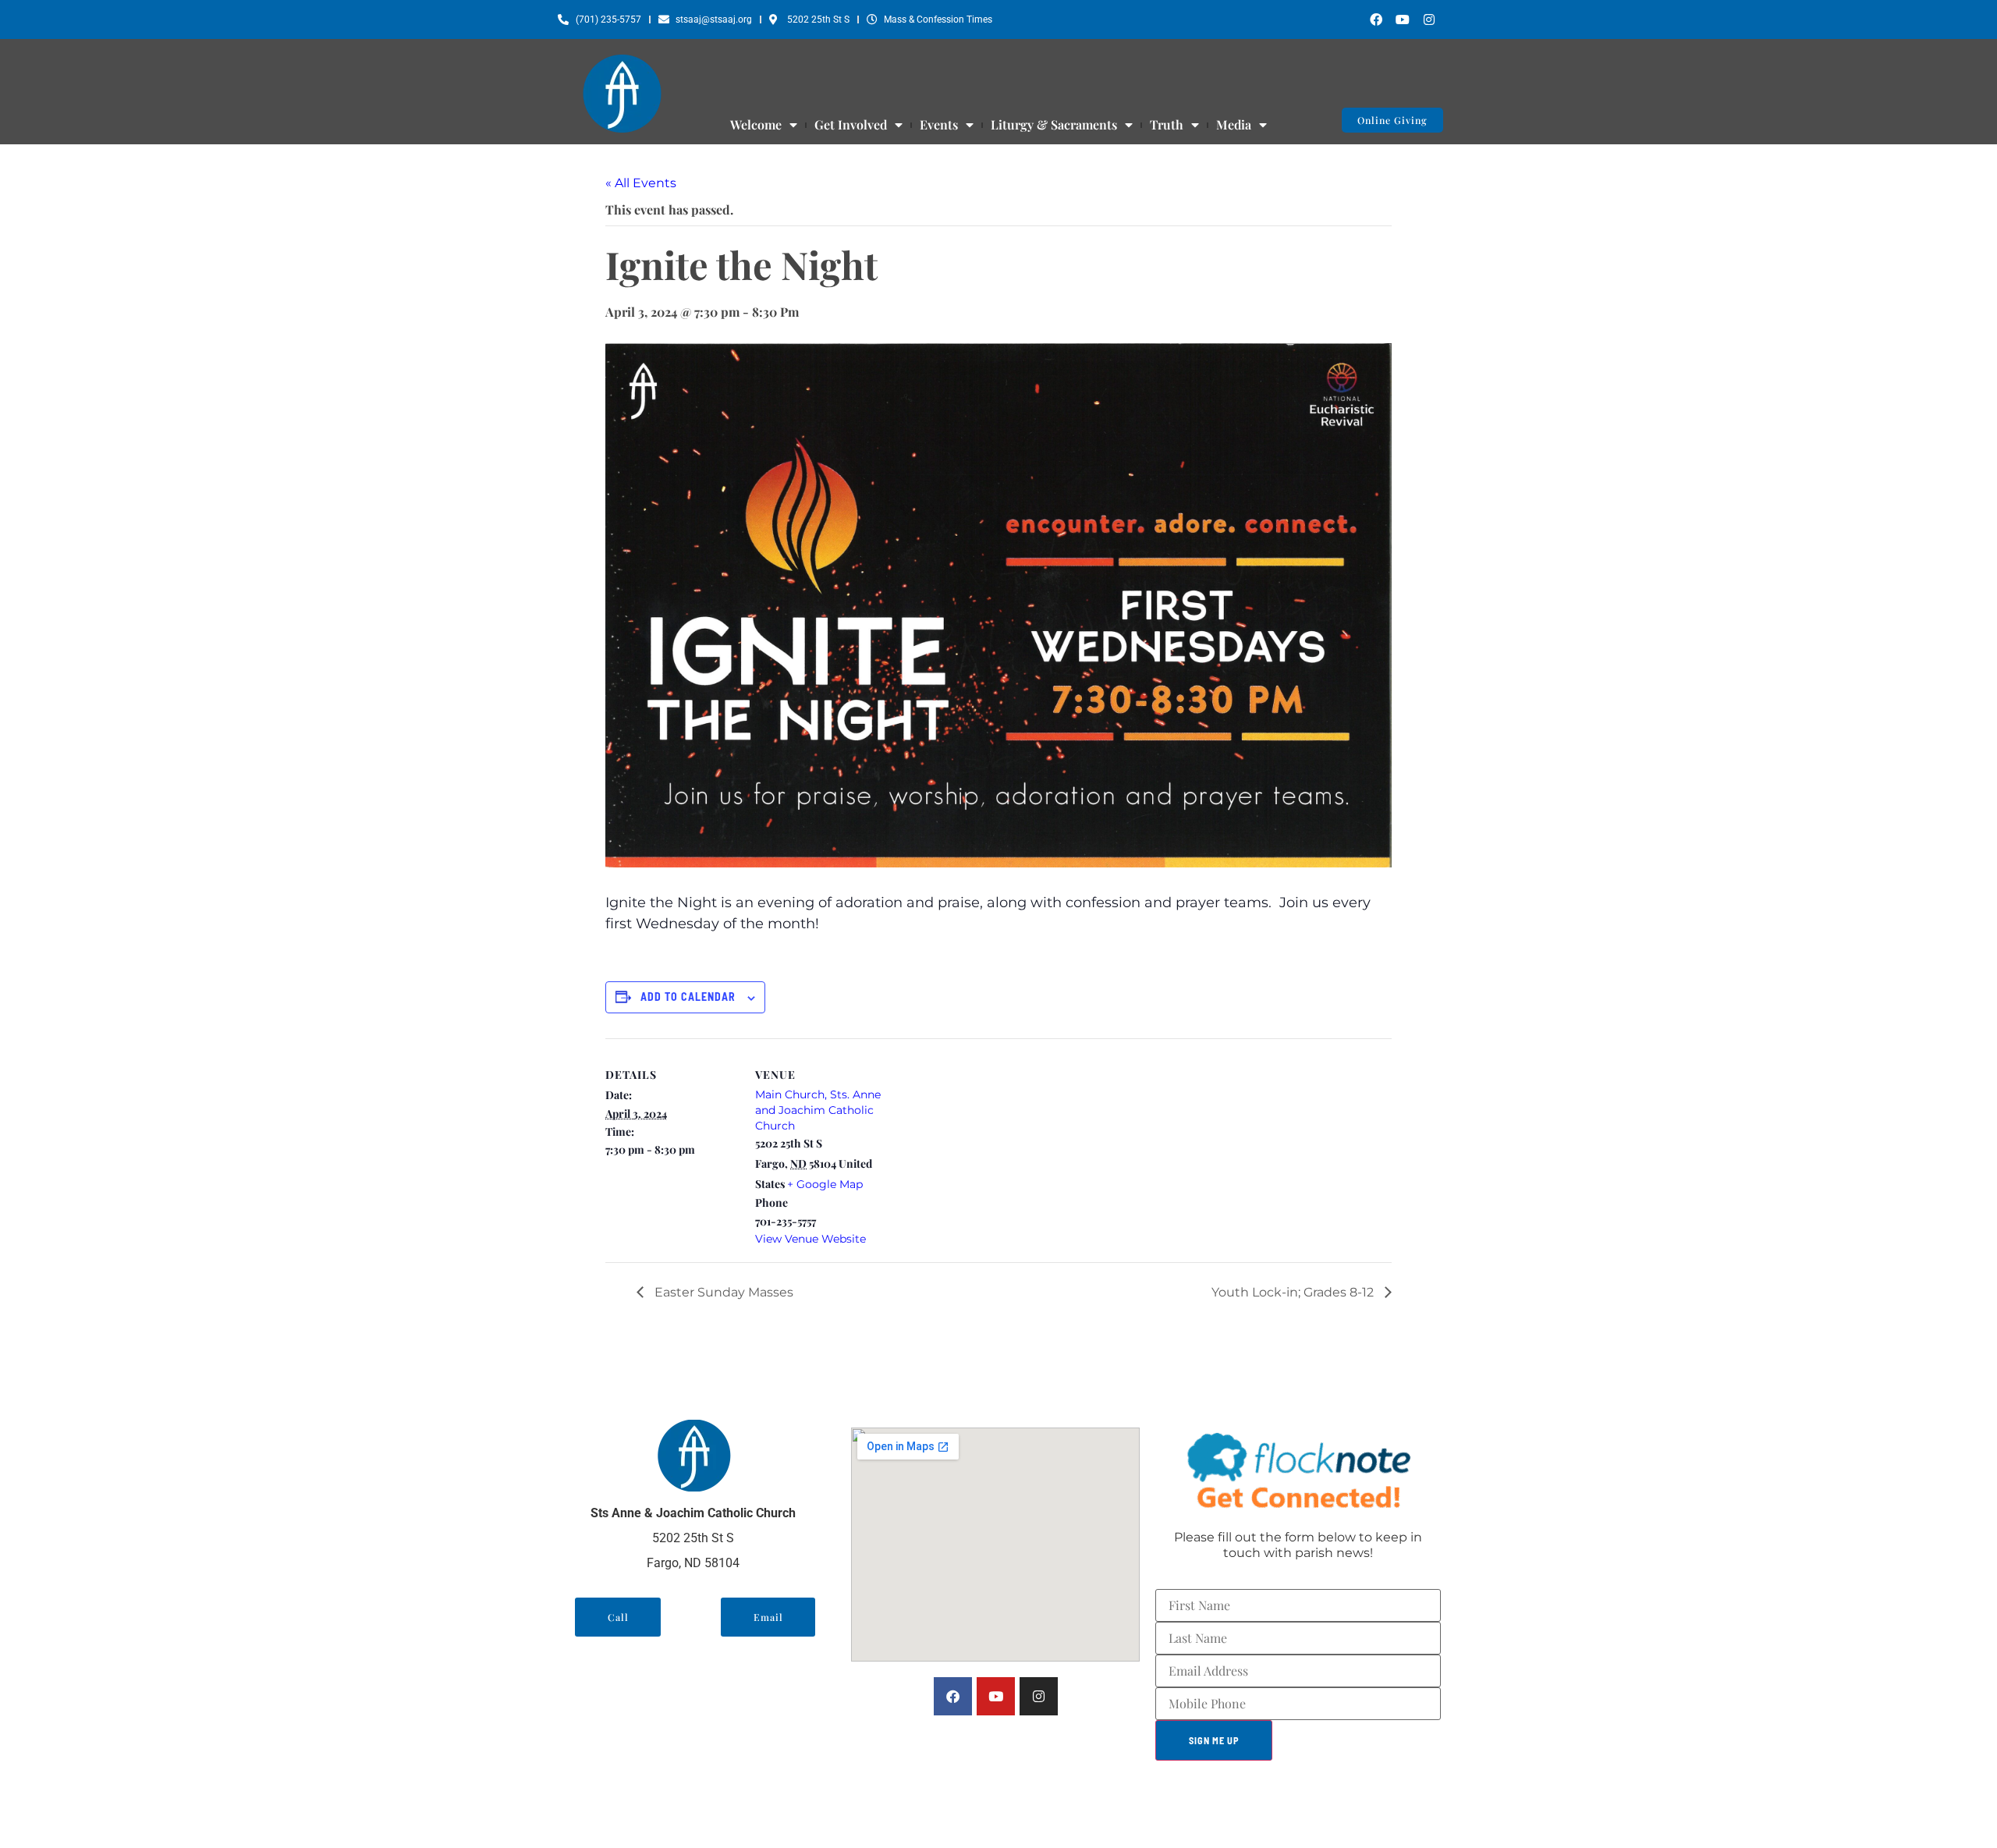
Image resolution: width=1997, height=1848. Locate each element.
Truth (1167, 125)
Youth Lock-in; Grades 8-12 (1294, 1292)
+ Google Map (825, 1184)
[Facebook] (1376, 20)
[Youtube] (1403, 20)
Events (939, 125)
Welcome (756, 125)
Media (1234, 125)
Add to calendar (688, 997)
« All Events (641, 183)
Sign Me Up (1214, 1740)
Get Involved (851, 125)
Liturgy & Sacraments (1054, 125)
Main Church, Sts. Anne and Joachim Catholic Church (818, 1110)
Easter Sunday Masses (722, 1292)
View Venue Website (811, 1239)
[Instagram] (1429, 20)
